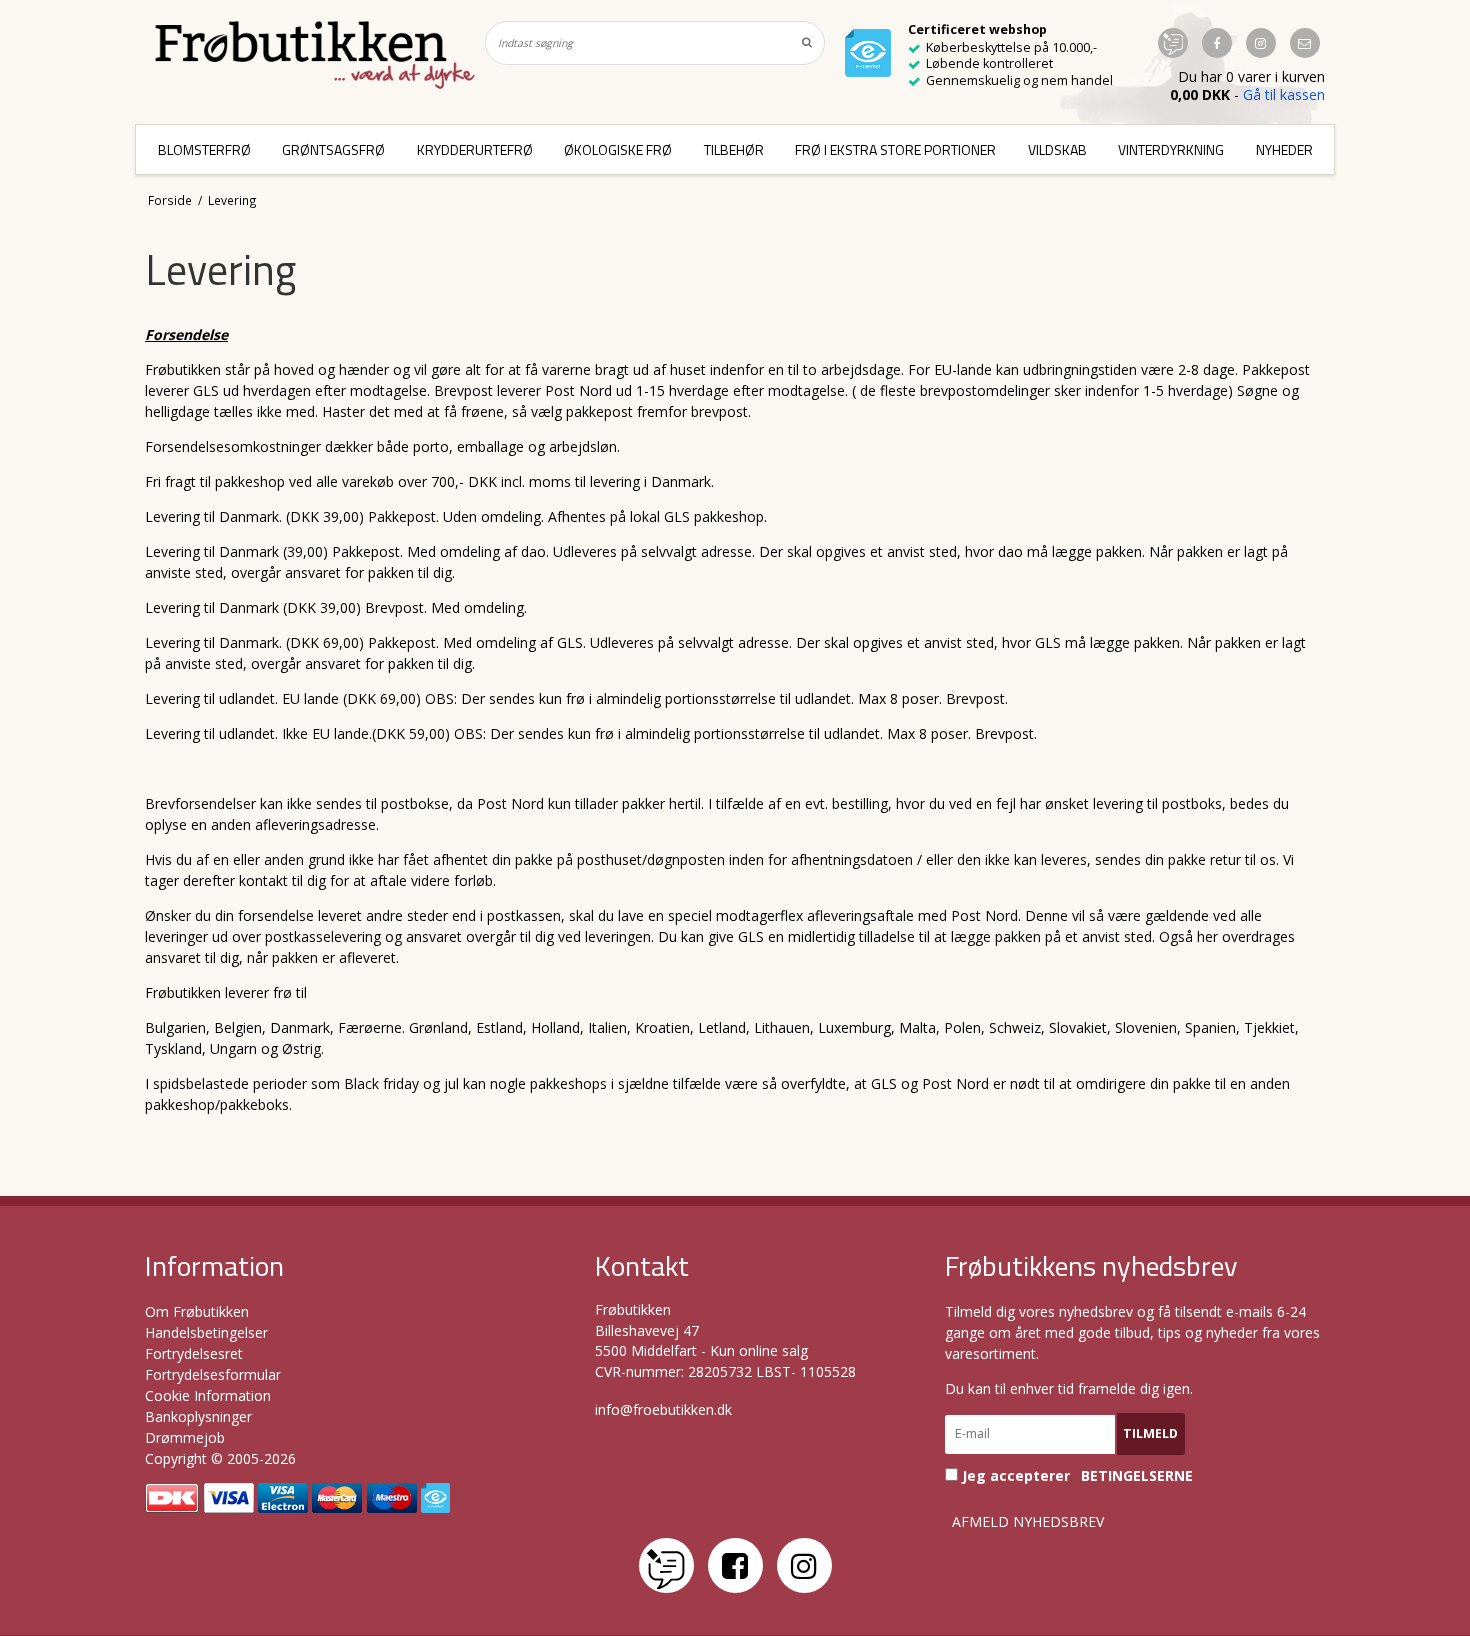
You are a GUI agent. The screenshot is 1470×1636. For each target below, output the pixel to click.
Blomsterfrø (204, 149)
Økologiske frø (618, 149)
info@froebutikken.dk (663, 1409)
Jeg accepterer (1075, 1475)
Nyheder (1284, 149)
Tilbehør (734, 149)
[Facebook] (735, 1565)
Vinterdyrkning (1171, 149)
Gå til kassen (1284, 94)
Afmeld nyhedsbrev (1028, 1522)
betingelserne (1137, 1476)
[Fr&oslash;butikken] (315, 55)
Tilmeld (1150, 1433)
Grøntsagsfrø (333, 149)
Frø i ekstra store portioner (895, 149)
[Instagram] (804, 1565)
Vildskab (1057, 149)
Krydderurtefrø (475, 149)
